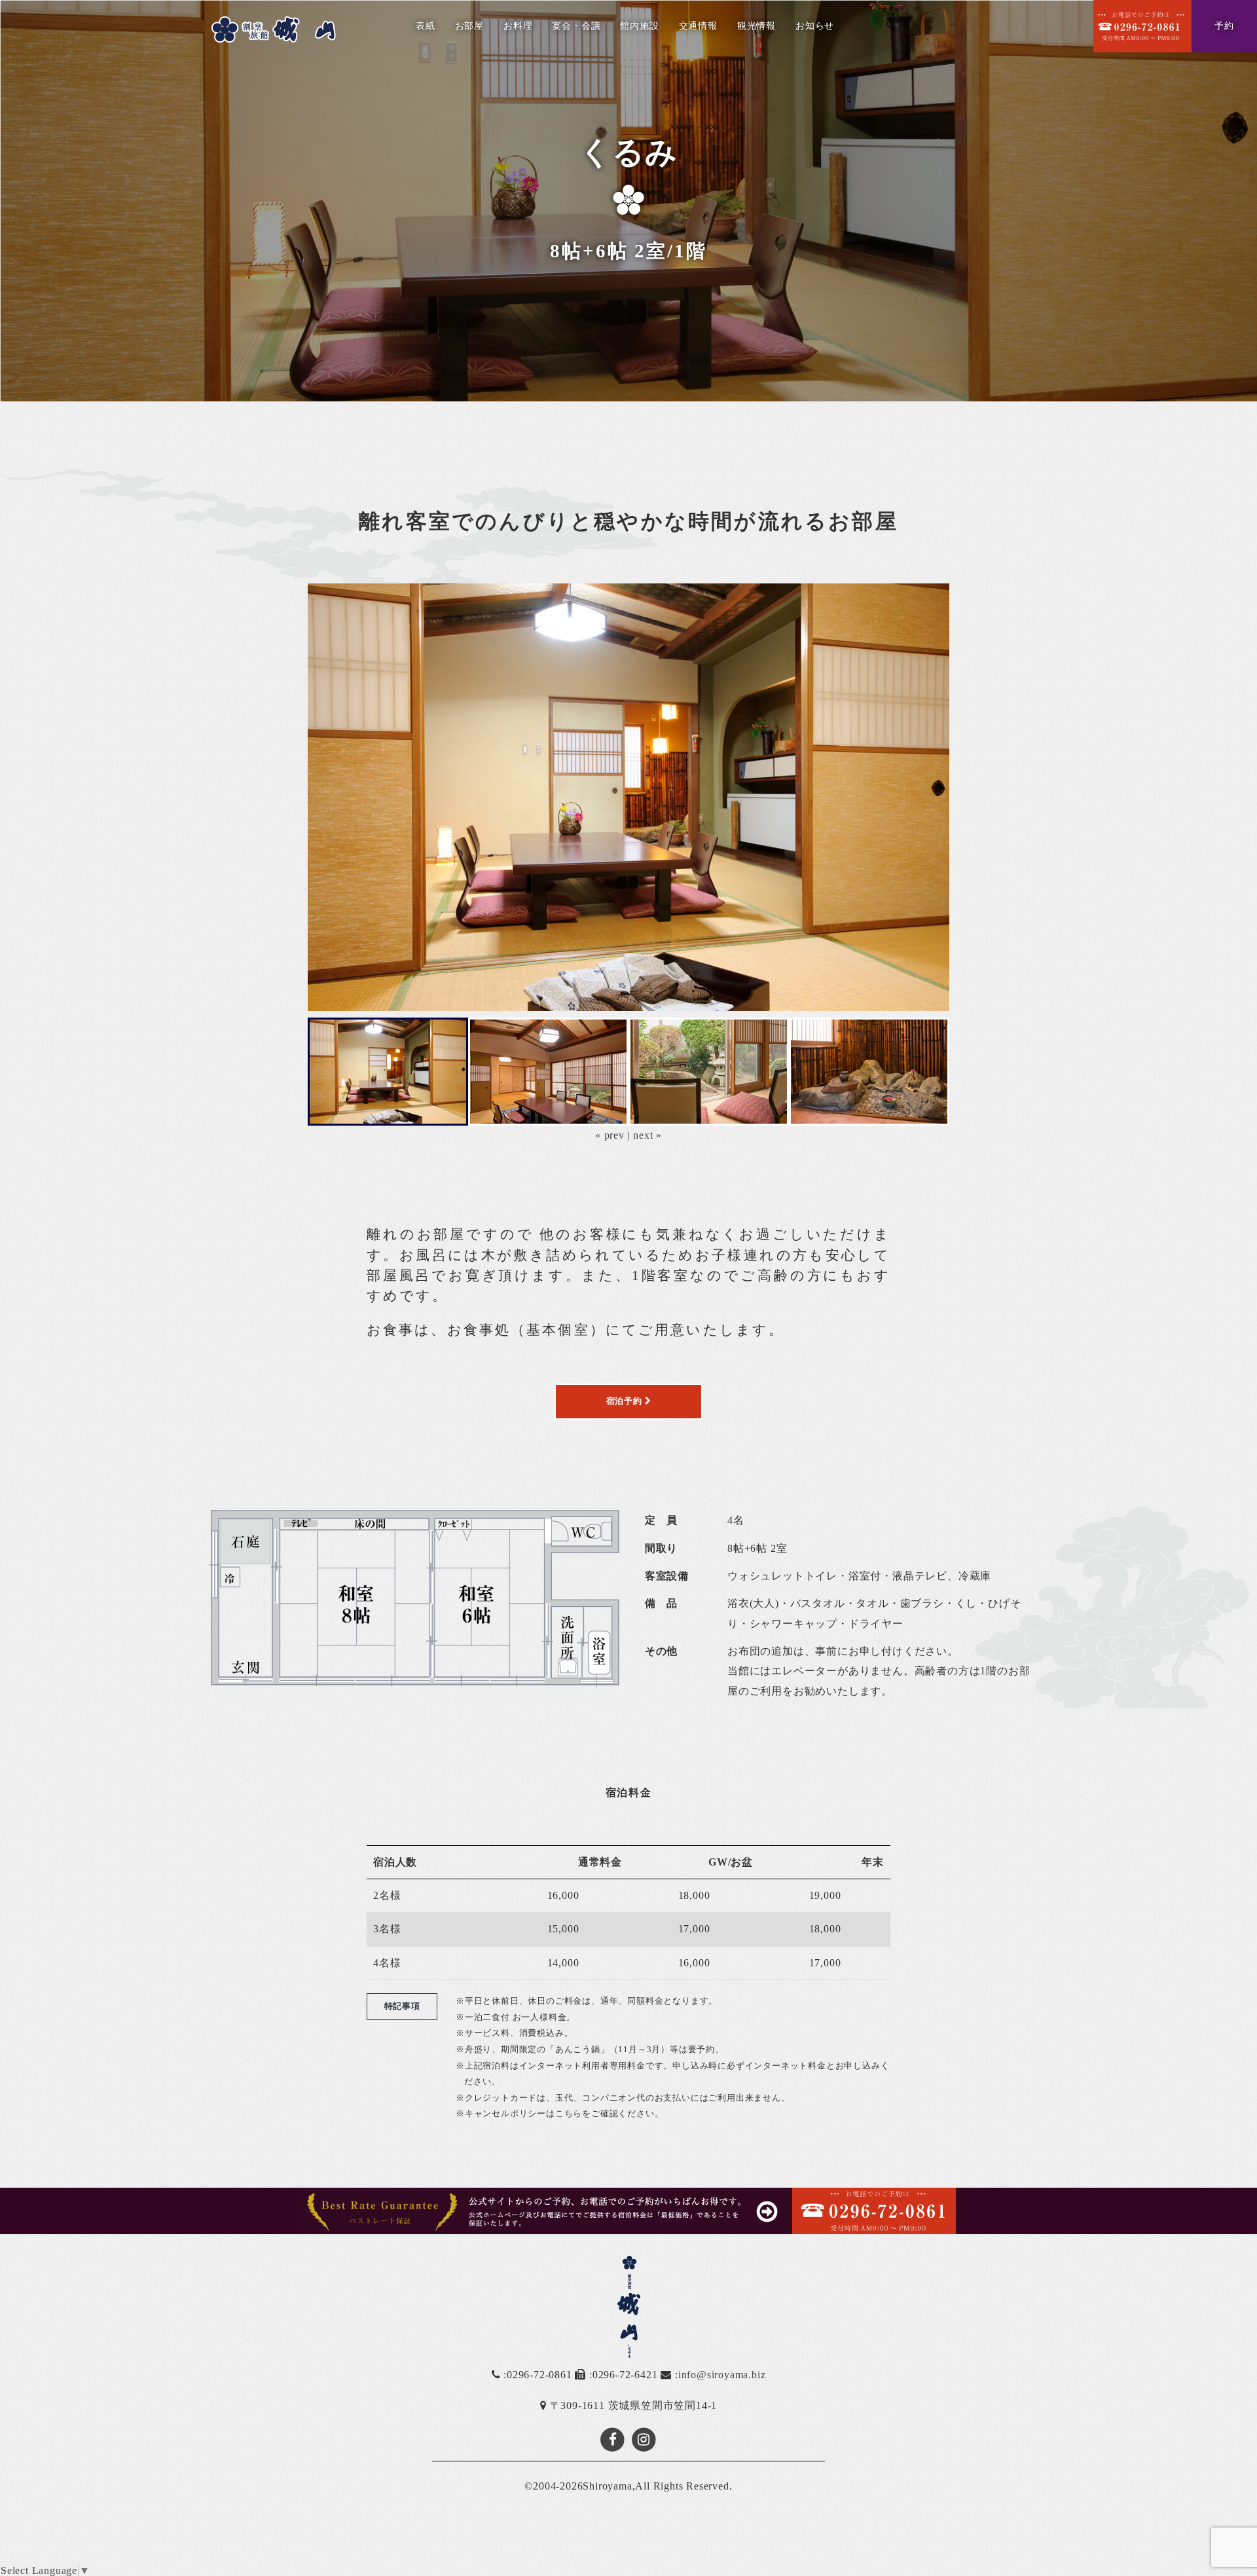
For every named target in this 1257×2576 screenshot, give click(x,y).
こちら (569, 2113)
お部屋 (469, 26)
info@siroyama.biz (722, 2375)
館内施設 (639, 26)
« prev (610, 1135)
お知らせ (815, 26)
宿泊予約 (626, 1401)
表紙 (426, 26)
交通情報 (698, 26)
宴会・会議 (576, 26)
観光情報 (756, 26)
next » (647, 1135)
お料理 (518, 26)
